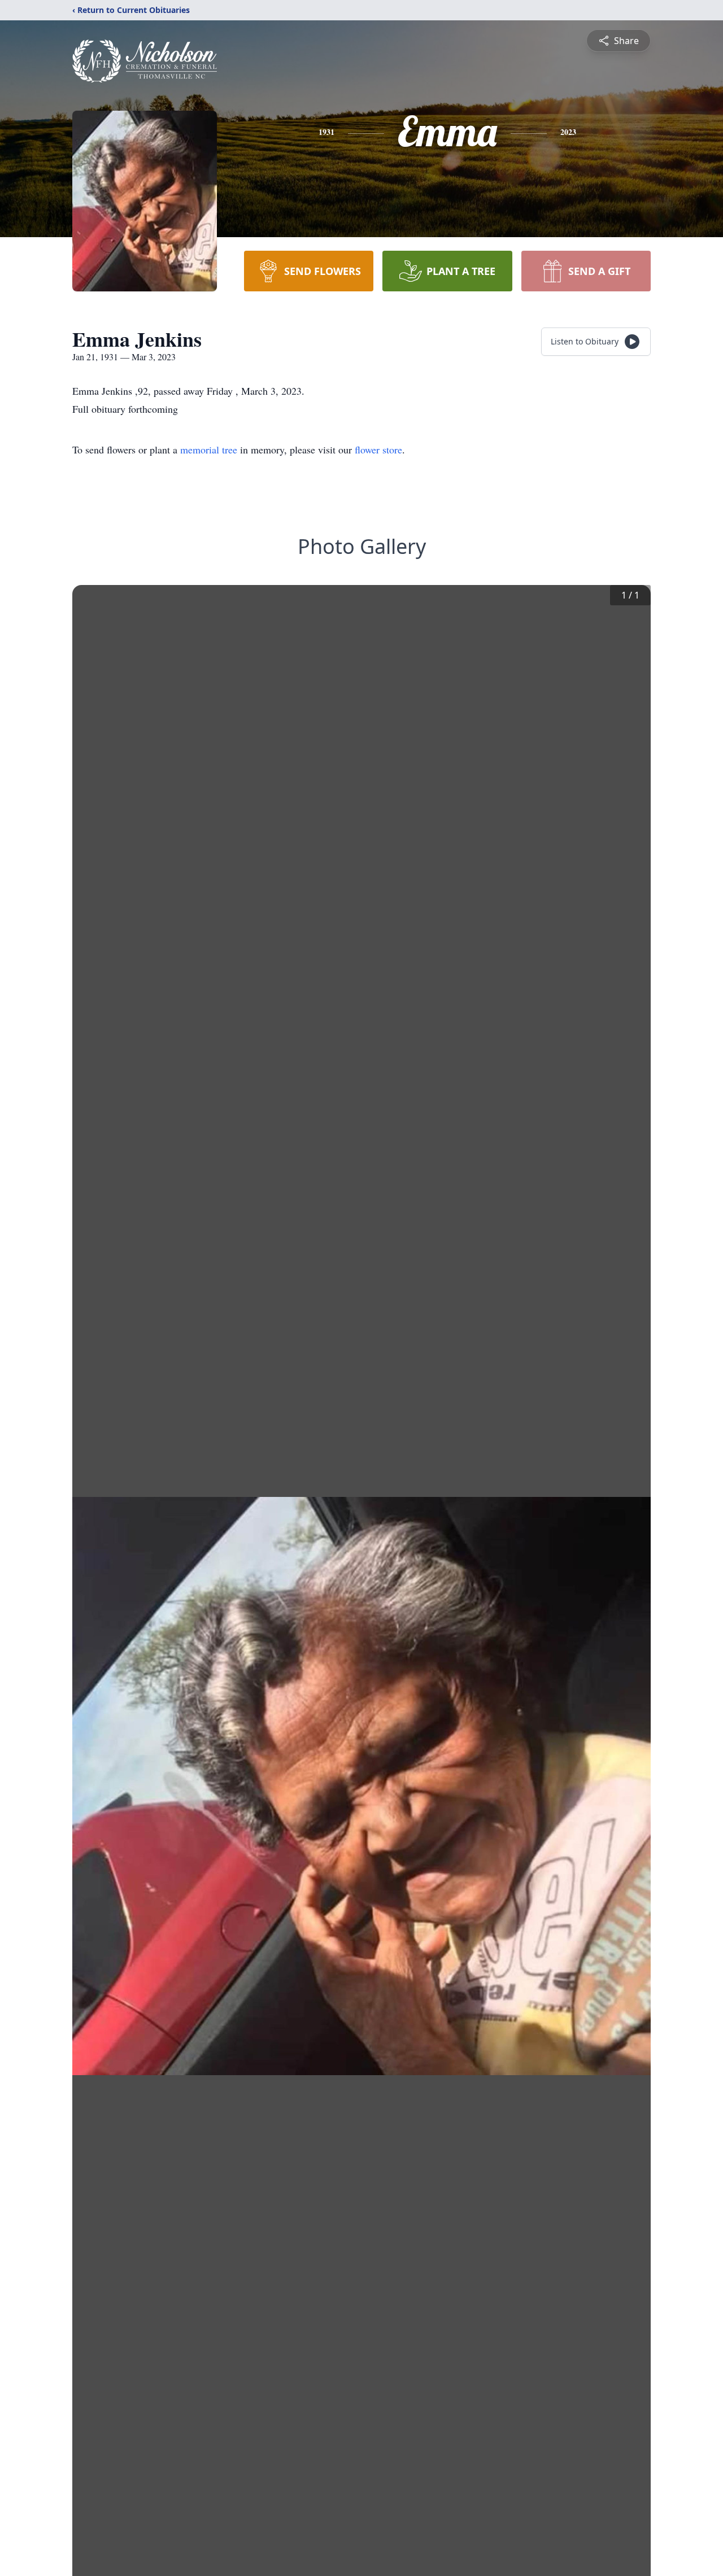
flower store (378, 449)
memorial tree (209, 449)
